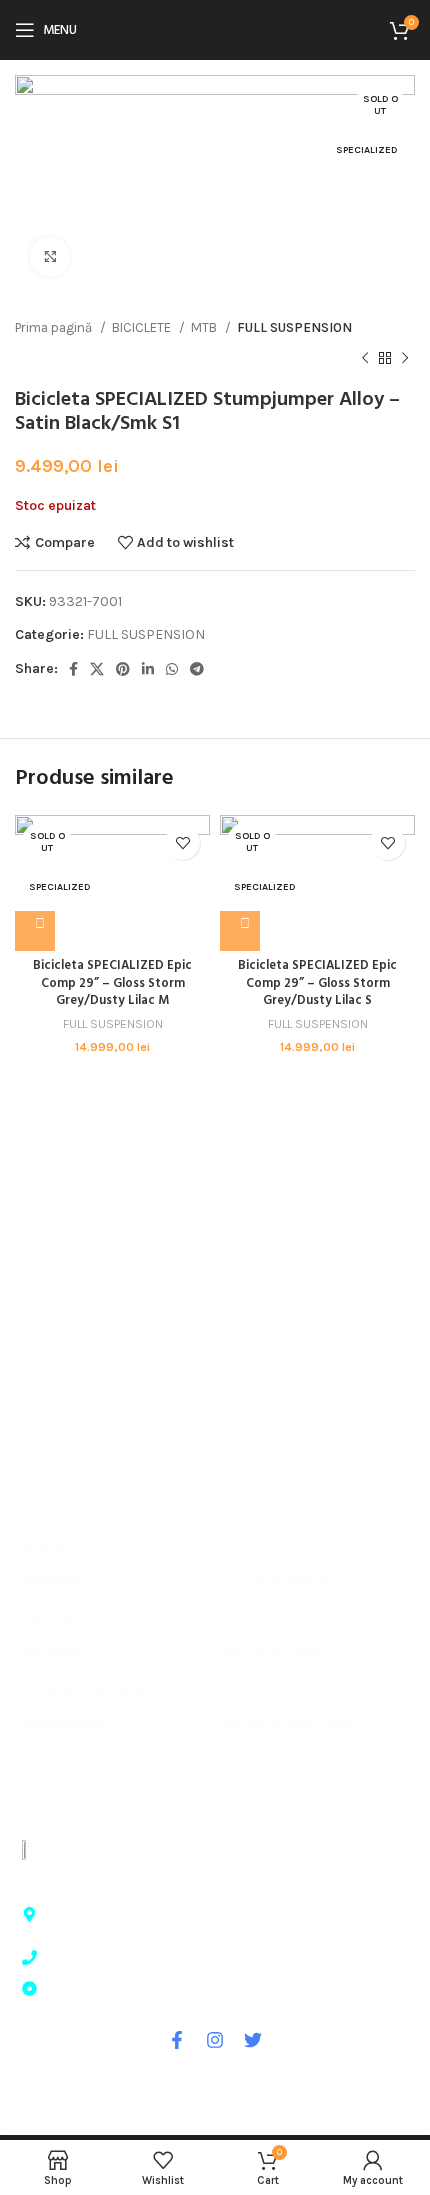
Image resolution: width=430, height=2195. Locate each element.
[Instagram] (215, 2040)
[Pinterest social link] (123, 669)
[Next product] (405, 358)
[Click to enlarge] (50, 257)
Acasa (44, 1543)
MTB (205, 327)
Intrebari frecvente (85, 1687)
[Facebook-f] (177, 2040)
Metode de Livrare (273, 1687)
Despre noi (59, 1615)
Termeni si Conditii (275, 1543)
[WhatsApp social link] (172, 669)
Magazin (51, 1579)
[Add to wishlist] (182, 842)
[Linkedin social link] (148, 669)
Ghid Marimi (62, 1723)
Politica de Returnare (285, 1723)
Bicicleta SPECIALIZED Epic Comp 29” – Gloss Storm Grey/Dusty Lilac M (112, 983)
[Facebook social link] (73, 669)
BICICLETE (143, 327)
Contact (51, 1651)
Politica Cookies (268, 1615)
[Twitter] (253, 2040)
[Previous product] (365, 358)
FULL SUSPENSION (294, 327)
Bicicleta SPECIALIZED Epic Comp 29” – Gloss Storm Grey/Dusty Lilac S (317, 983)
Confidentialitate (271, 1579)
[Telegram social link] (197, 669)
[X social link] (97, 669)
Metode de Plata (269, 1651)
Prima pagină (55, 327)
